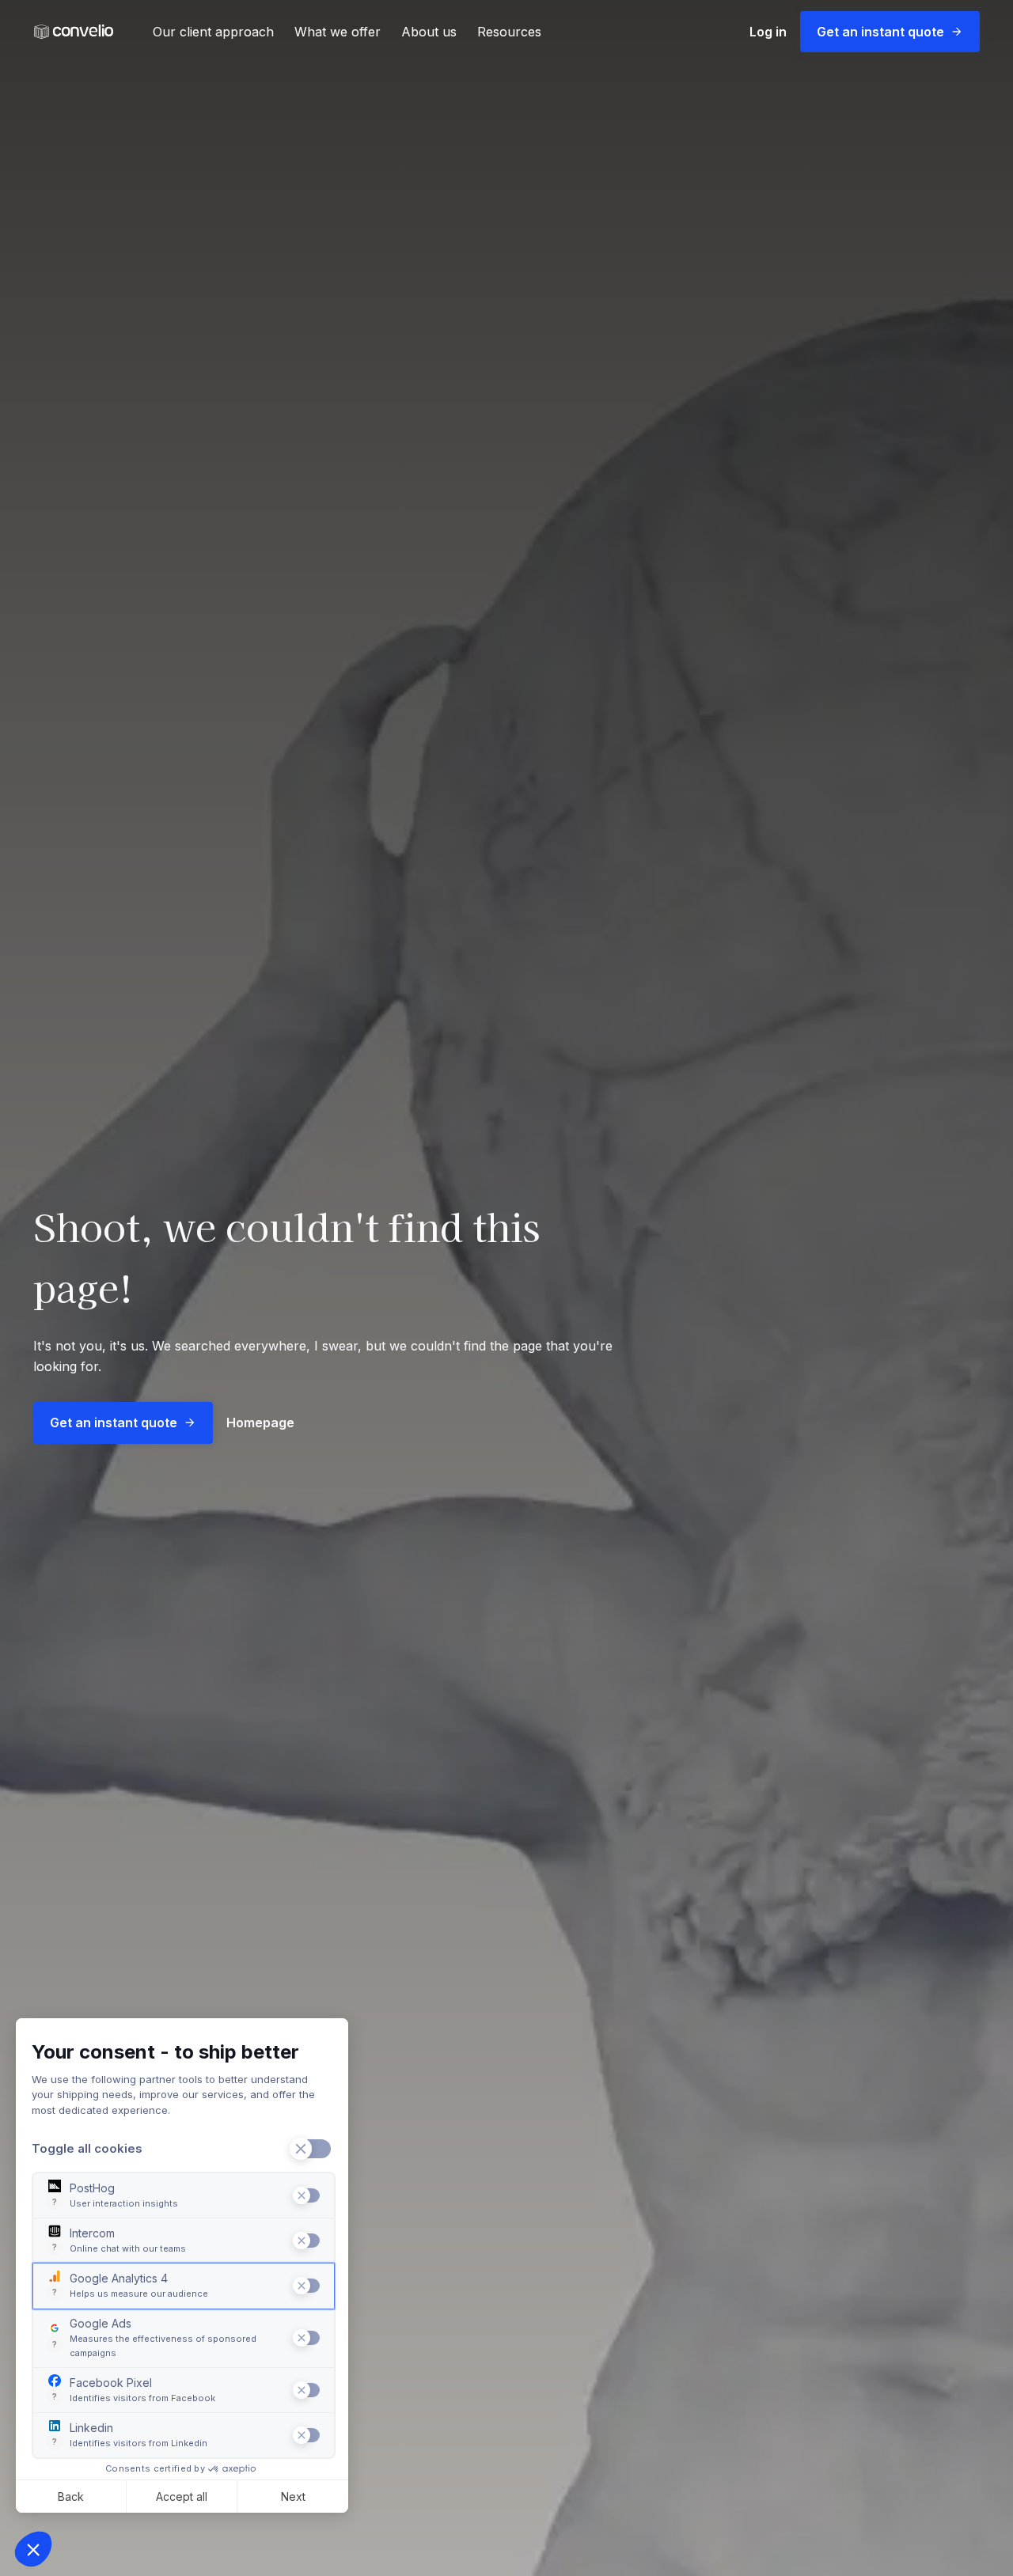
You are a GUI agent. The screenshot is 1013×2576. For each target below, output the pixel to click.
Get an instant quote (880, 32)
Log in (768, 32)
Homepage (260, 1422)
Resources (509, 32)
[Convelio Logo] (74, 32)
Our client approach (213, 32)
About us (429, 32)
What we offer (338, 32)
